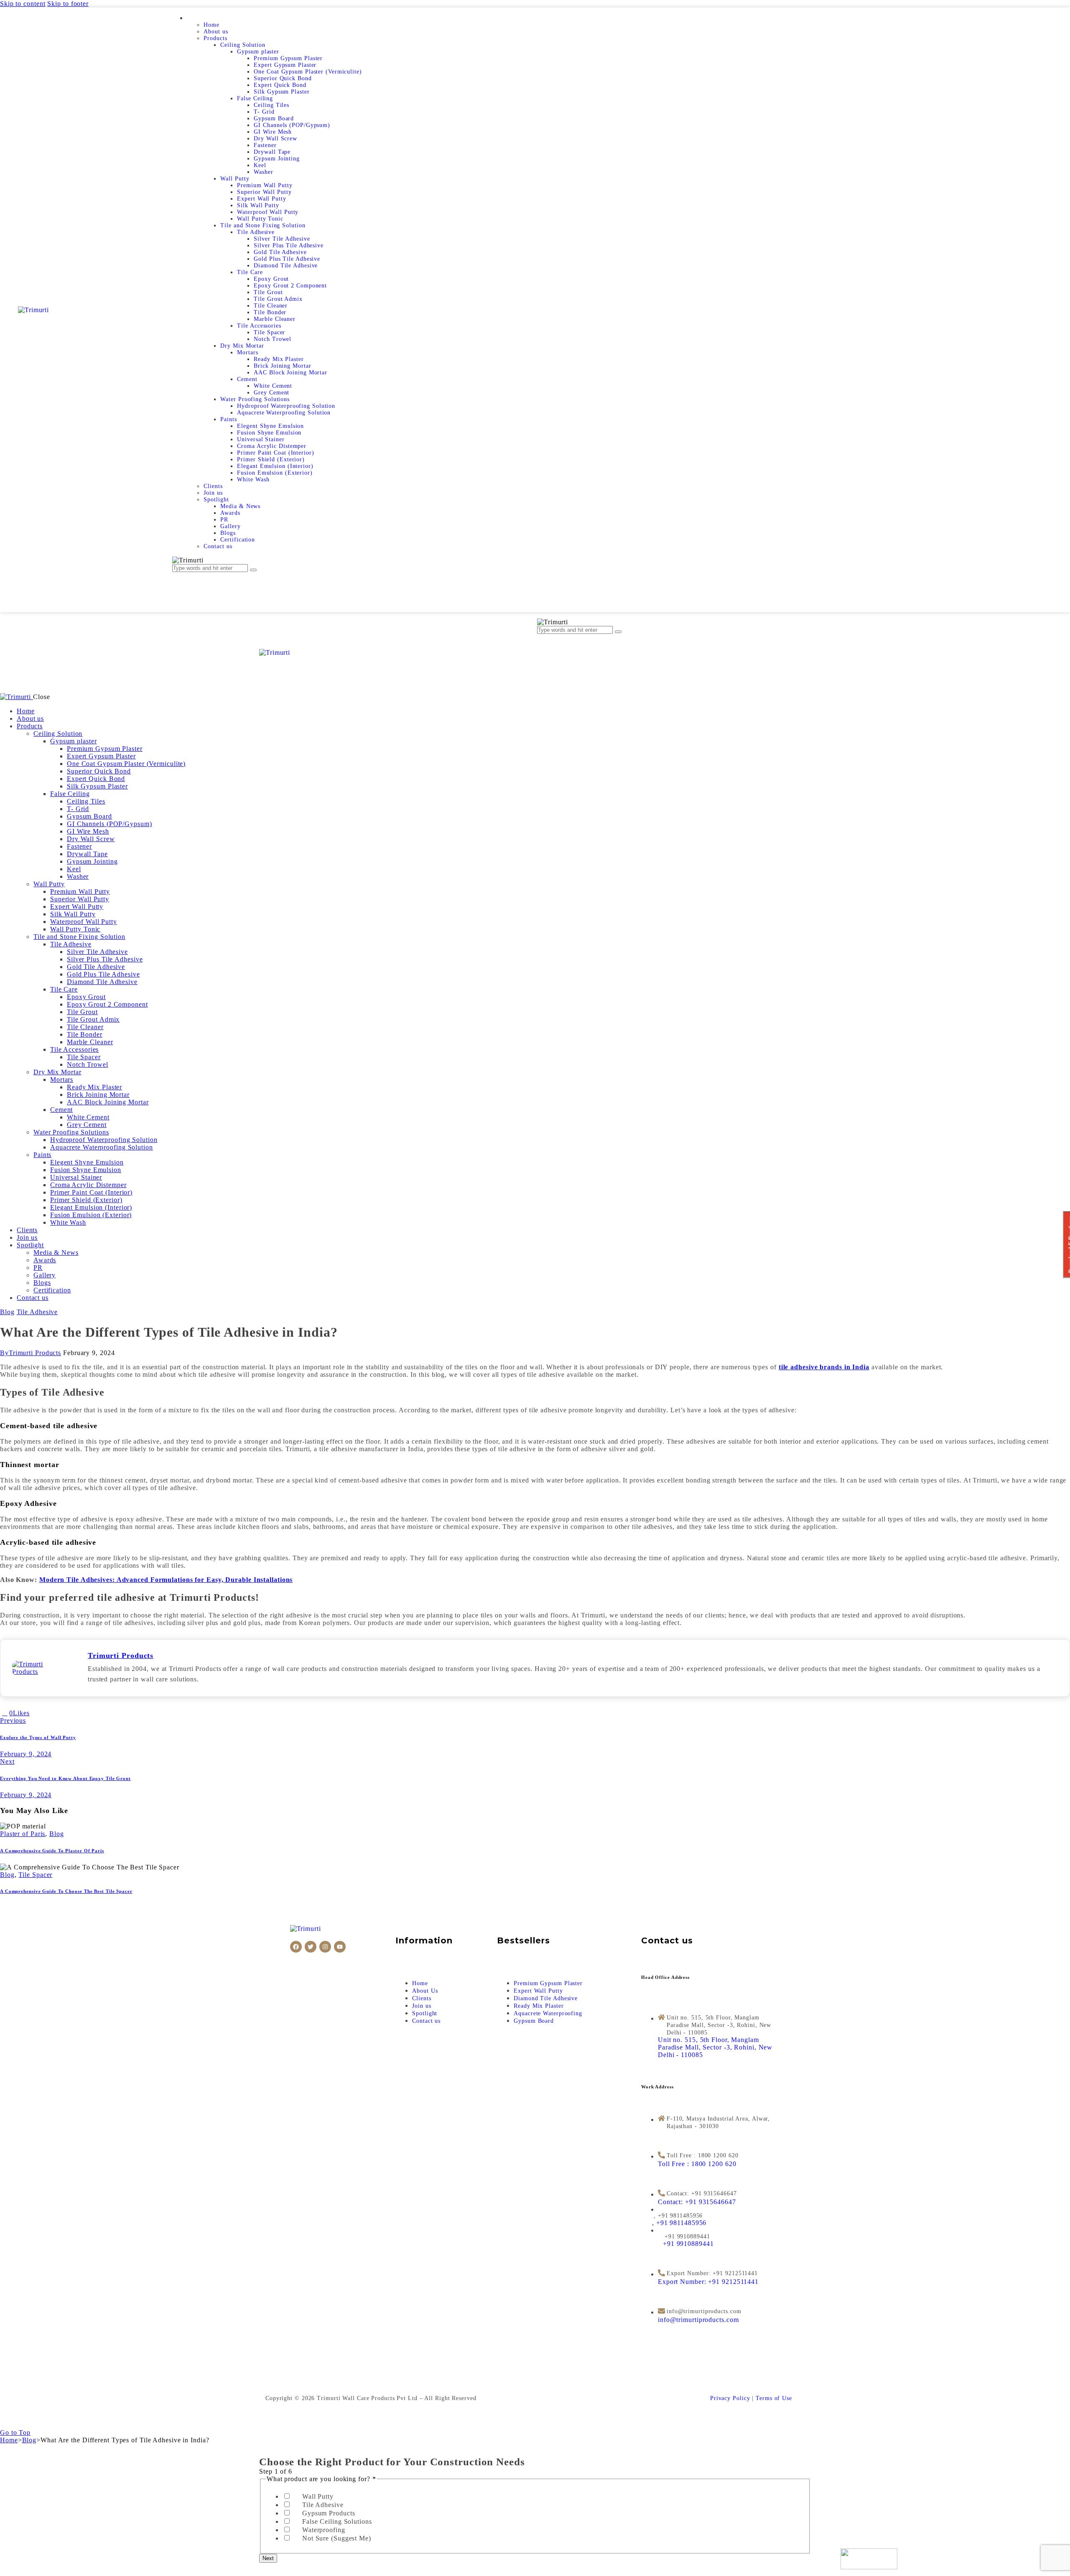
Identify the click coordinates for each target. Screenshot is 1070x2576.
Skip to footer (68, 4)
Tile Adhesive (37, 1312)
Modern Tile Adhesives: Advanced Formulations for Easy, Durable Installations (166, 1580)
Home (9, 2440)
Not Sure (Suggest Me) (337, 2538)
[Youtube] (340, 1947)
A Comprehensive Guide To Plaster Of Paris (52, 1851)
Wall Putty (318, 2496)
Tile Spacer (35, 1875)
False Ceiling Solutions (337, 2521)
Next (268, 2558)
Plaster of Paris (23, 1834)
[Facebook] (296, 1947)
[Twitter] (311, 1947)
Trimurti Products (121, 1655)
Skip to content (23, 4)
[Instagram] (325, 1947)
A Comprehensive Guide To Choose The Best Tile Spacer (66, 1891)
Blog (7, 1312)
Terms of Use (774, 2398)
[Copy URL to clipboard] (62, 1713)
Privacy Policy (730, 2398)
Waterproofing (324, 2530)
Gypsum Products (329, 2513)
